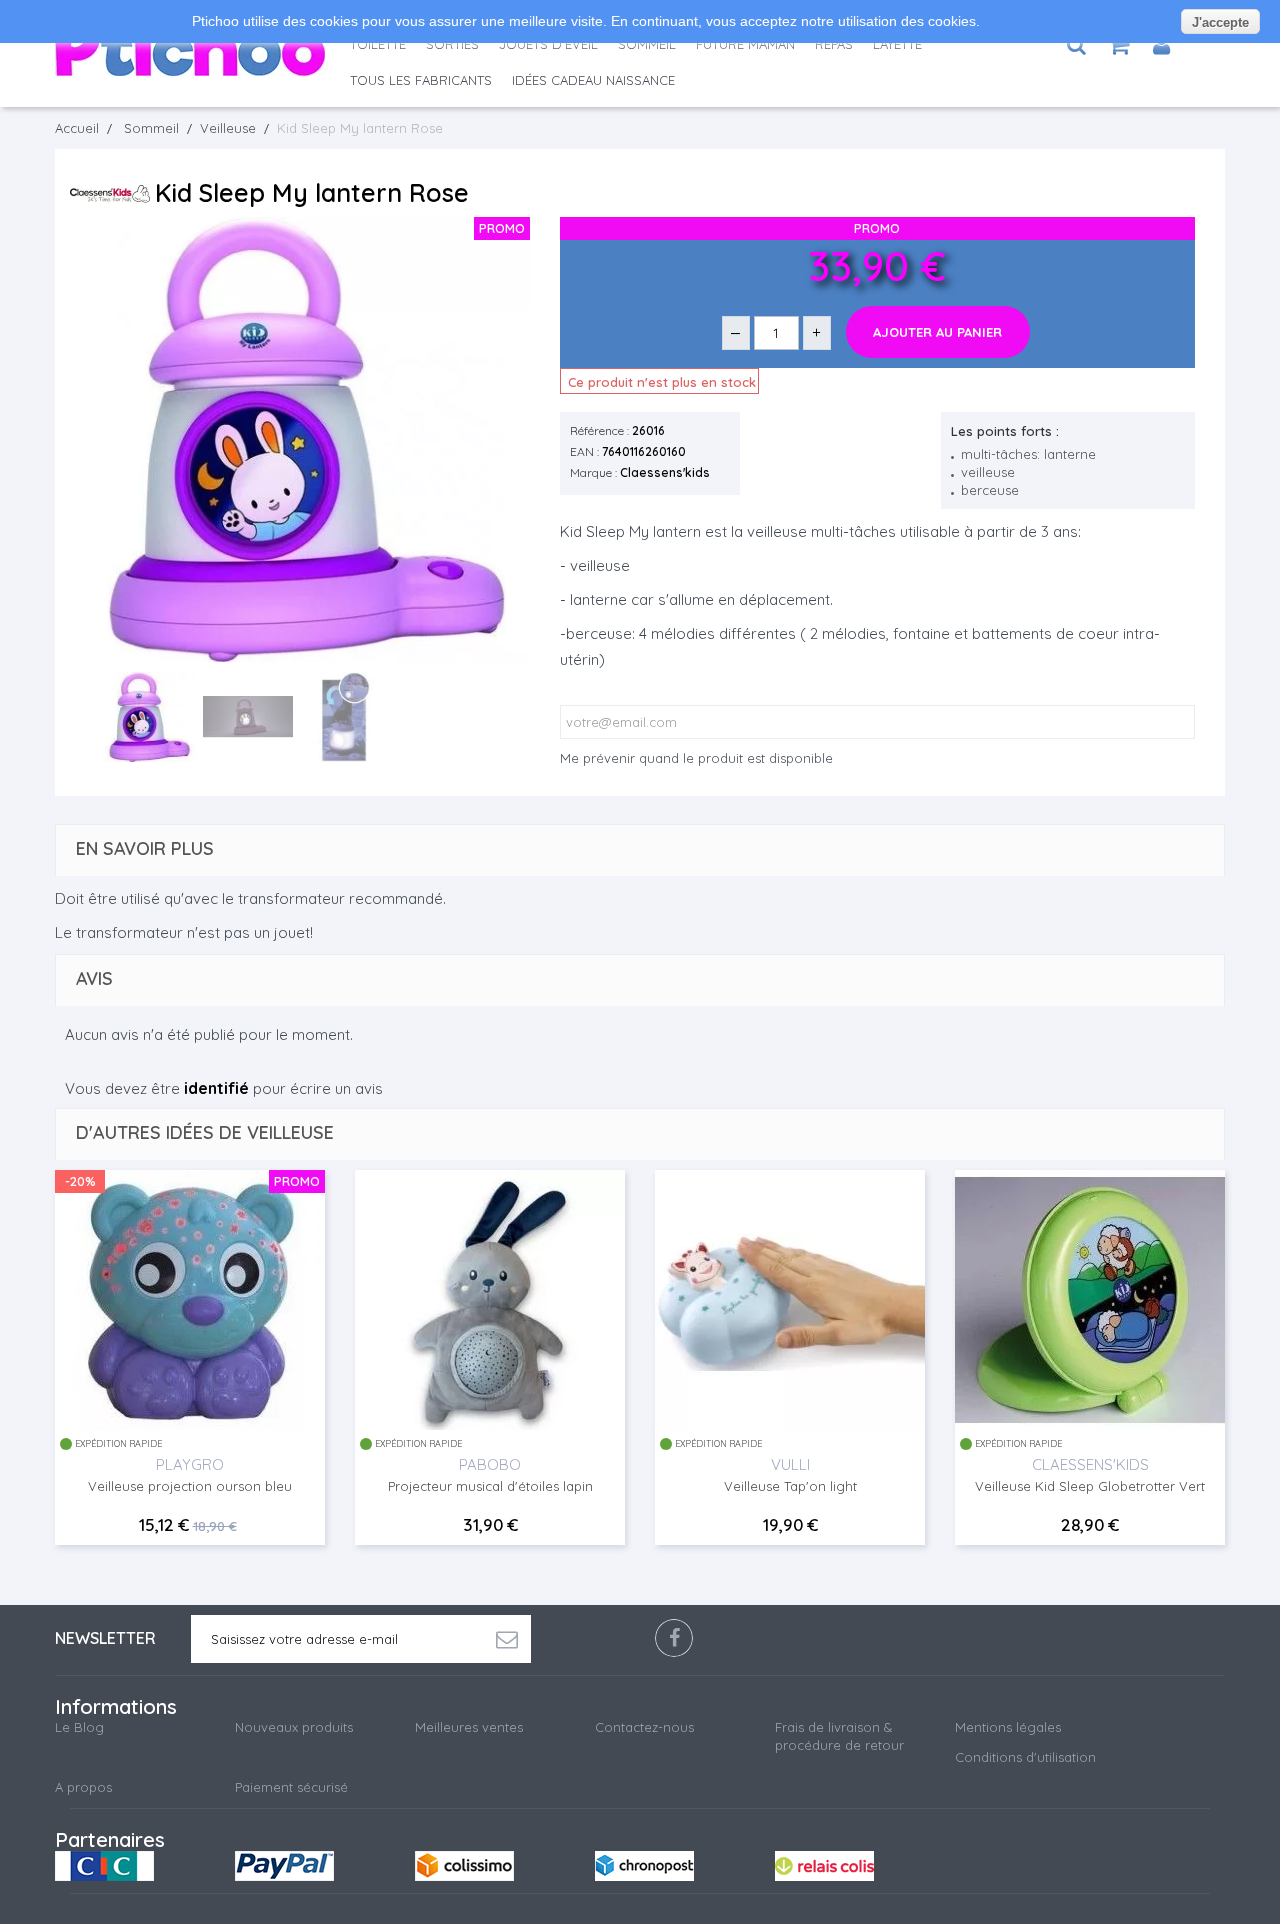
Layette (897, 44)
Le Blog (79, 1727)
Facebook (674, 1638)
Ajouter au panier (937, 332)
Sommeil (647, 44)
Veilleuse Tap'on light (790, 1486)
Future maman (745, 44)
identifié (216, 1088)
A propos (83, 1787)
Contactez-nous (644, 1727)
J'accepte (1220, 22)
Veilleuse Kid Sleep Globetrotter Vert (1090, 1486)
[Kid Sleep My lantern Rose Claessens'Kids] (150, 717)
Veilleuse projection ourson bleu (190, 1486)
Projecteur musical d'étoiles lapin (490, 1486)
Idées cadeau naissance (593, 80)
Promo (297, 1181)
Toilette (378, 44)
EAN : (584, 451)
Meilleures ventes (469, 1727)
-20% (80, 1181)
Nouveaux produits (294, 1727)
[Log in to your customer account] (1161, 45)
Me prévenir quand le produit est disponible (696, 758)
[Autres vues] (90, 718)
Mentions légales (1008, 1727)
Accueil (77, 128)
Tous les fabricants (421, 80)
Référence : (599, 430)
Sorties (452, 44)
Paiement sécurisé (291, 1787)
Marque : (593, 472)
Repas (834, 44)
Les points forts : (1005, 431)
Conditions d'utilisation (1025, 1757)
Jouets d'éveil (548, 44)
